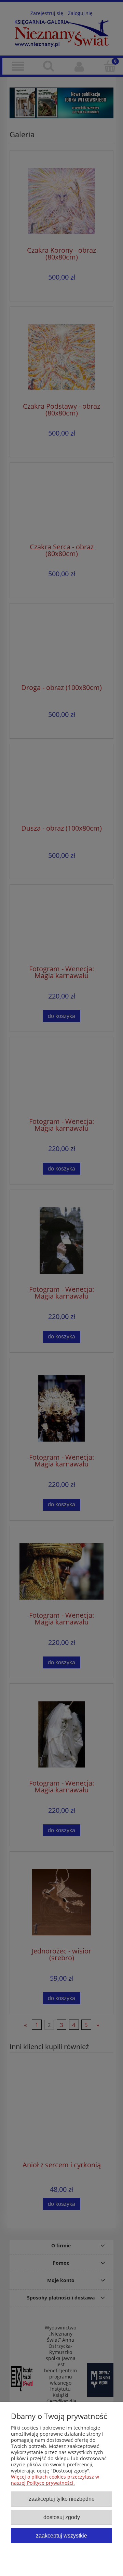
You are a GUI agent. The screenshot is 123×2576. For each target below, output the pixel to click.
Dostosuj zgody (62, 2517)
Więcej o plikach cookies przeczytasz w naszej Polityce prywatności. (55, 2480)
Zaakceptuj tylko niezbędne (62, 2499)
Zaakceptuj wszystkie (61, 2535)
